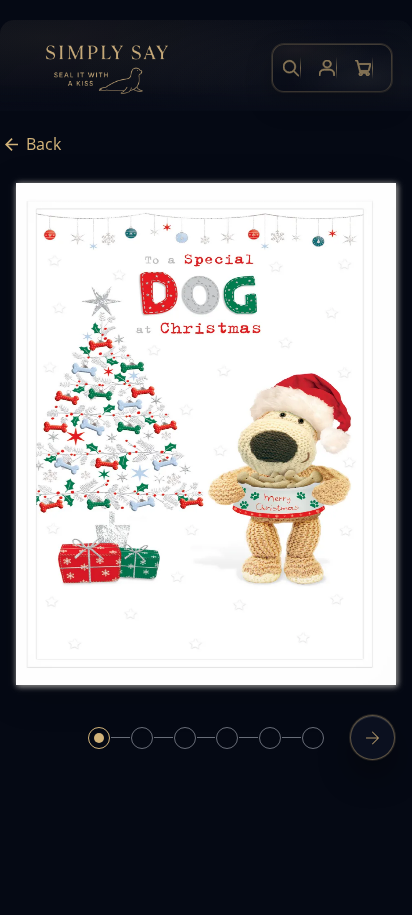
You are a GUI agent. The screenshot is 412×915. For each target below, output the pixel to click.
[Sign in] (327, 68)
